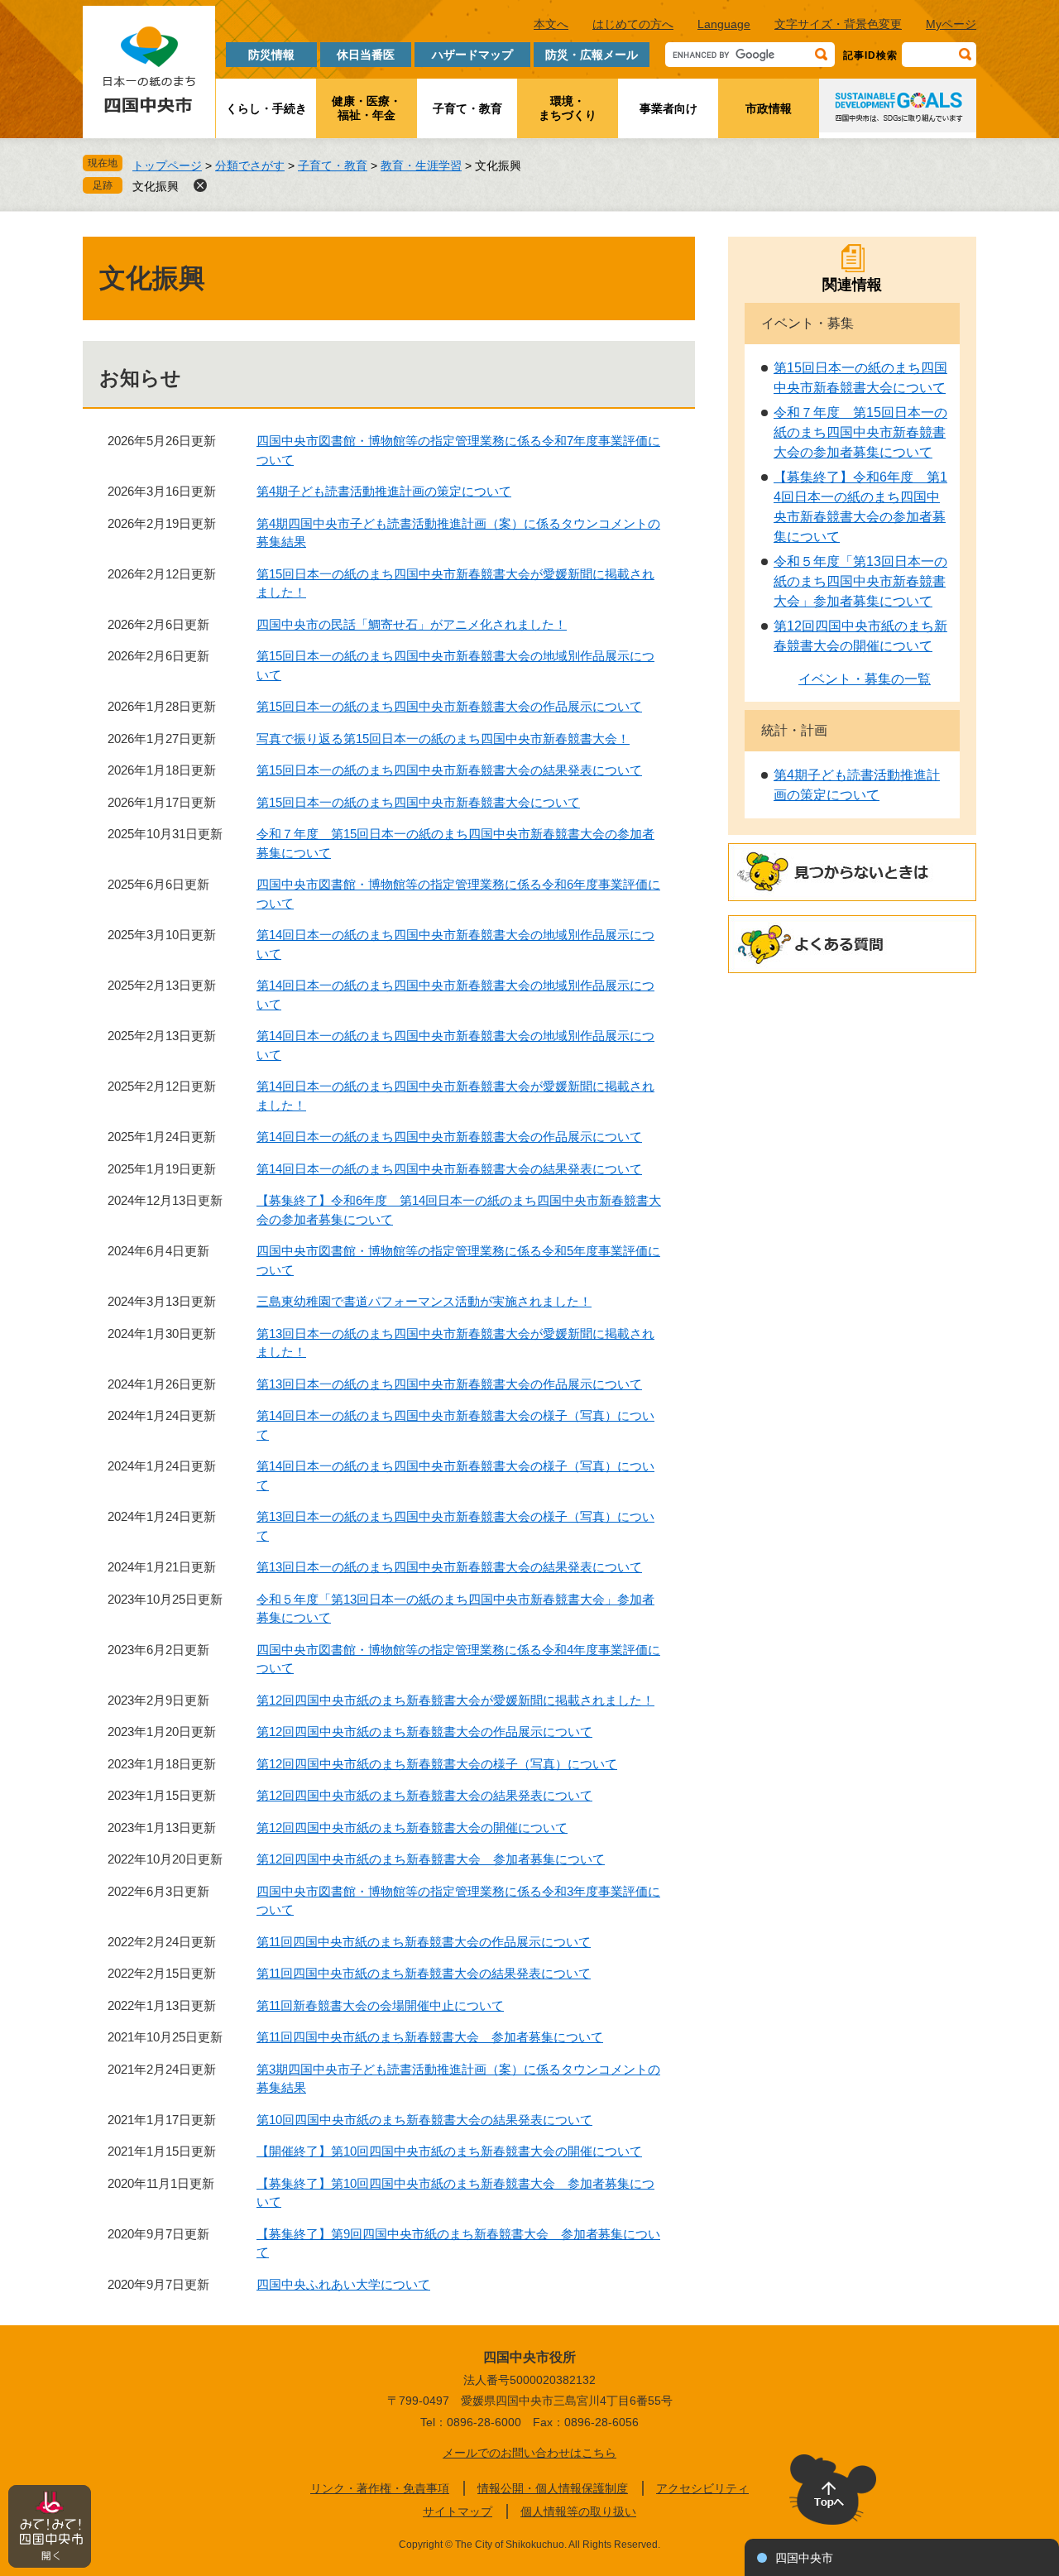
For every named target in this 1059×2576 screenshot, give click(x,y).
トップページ (167, 165)
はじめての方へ (633, 24)
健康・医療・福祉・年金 (367, 108)
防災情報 (271, 55)
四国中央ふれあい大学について (343, 2284)
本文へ (551, 24)
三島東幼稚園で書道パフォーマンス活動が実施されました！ (424, 1301)
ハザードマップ (472, 55)
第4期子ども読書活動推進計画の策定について (384, 491)
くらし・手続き (266, 108)
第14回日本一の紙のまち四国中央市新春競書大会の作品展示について (449, 1137)
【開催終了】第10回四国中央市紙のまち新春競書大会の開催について (449, 2151)
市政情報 (769, 108)
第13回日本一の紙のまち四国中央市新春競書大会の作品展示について (449, 1384)
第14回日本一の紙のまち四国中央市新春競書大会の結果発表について (449, 1169)
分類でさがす (250, 165)
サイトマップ (458, 2511)
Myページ (951, 24)
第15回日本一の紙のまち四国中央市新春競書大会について (418, 802)
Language (724, 24)
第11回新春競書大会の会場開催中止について (380, 2005)
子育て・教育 (467, 108)
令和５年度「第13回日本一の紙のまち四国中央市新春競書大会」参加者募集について (860, 581)
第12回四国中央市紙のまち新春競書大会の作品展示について (424, 1732)
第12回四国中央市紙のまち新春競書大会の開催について (412, 1828)
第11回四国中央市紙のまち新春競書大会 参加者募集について (430, 2037)
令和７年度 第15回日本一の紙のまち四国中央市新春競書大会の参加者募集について (860, 432)
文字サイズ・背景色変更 (838, 24)
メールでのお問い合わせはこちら (529, 2453)
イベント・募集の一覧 (865, 679)
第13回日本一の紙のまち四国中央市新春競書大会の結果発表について (449, 1567)
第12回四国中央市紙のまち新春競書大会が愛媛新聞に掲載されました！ (455, 1700)
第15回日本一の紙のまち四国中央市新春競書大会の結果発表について (449, 770)
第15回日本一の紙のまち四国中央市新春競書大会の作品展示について (449, 706)
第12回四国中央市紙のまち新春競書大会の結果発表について (424, 1795)
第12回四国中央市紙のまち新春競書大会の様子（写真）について (437, 1764)
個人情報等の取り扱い (578, 2511)
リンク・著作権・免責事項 (380, 2488)
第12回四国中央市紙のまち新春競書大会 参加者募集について (431, 1859)
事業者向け (668, 108)
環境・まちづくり (568, 108)
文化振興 (156, 186)
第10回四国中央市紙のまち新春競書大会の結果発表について (424, 2120)
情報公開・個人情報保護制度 (553, 2488)
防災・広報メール (592, 55)
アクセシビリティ (702, 2488)
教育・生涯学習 (421, 165)
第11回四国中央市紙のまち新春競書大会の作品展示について (424, 1942)
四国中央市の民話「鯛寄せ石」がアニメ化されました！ (412, 624)
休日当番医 (366, 55)
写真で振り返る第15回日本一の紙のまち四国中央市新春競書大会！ (443, 739)
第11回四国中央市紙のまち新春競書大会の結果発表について (424, 1973)
